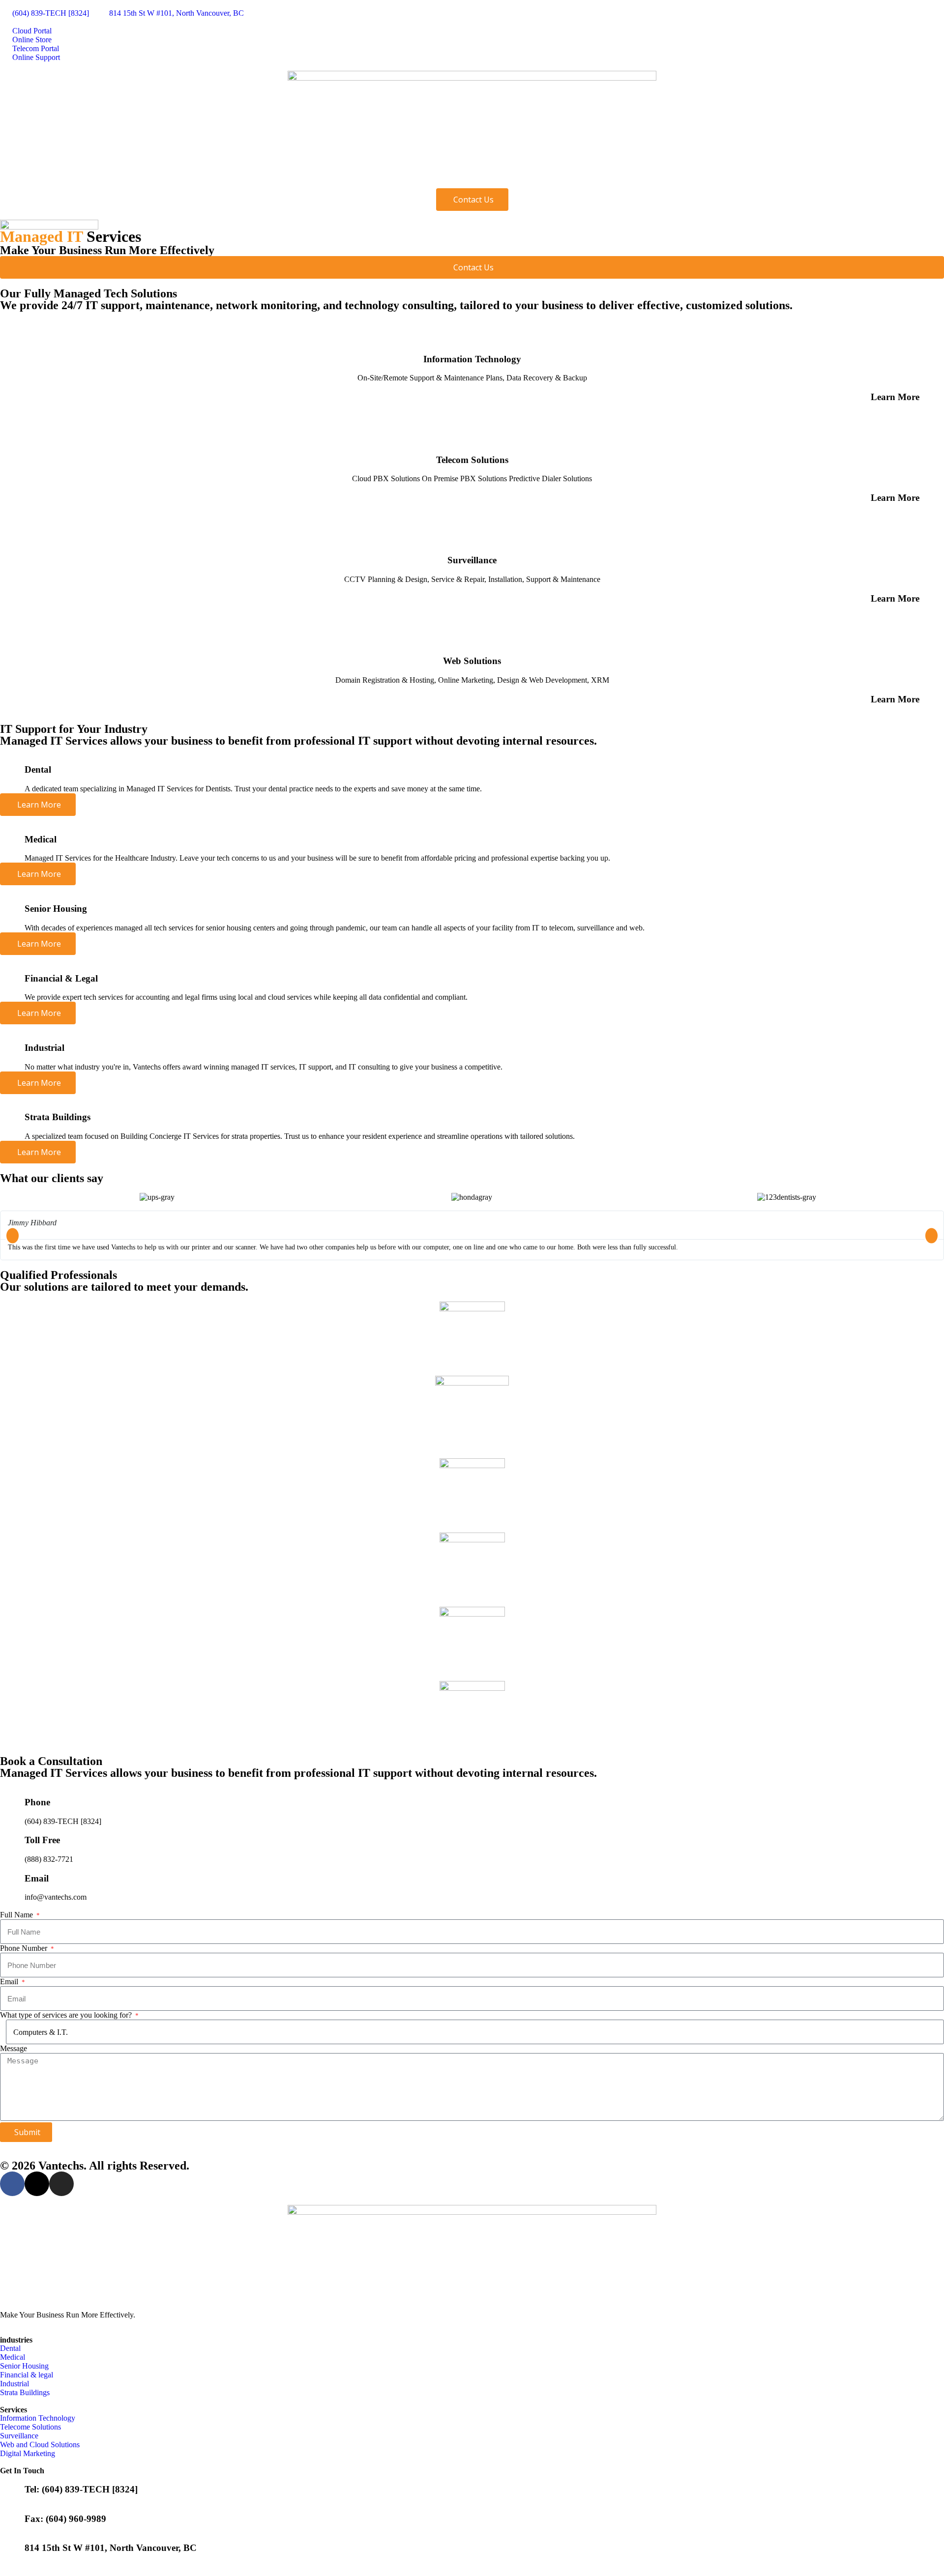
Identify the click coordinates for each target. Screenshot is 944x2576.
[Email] (12, 1876)
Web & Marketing (345, 178)
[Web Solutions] (472, 635)
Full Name (17, 1915)
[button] (13, 1235)
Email (37, 1878)
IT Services (155, 178)
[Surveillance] (472, 534)
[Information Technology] (472, 332)
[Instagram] (61, 2184)
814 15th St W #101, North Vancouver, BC (111, 2548)
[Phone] (12, 1800)
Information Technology (472, 359)
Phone (37, 1802)
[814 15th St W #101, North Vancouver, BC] (12, 2546)
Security (274, 178)
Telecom (217, 178)
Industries (92, 178)
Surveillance (472, 560)
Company (30, 178)
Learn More (895, 397)
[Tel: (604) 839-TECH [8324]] (12, 2487)
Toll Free (42, 1840)
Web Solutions (472, 661)
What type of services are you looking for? (67, 2015)
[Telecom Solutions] (472, 433)
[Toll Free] (12, 1838)
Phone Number (25, 1948)
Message (14, 2048)
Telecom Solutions (472, 460)
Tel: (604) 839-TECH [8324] (81, 2489)
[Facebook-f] (12, 2184)
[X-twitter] (37, 2184)
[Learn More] (932, 395)
